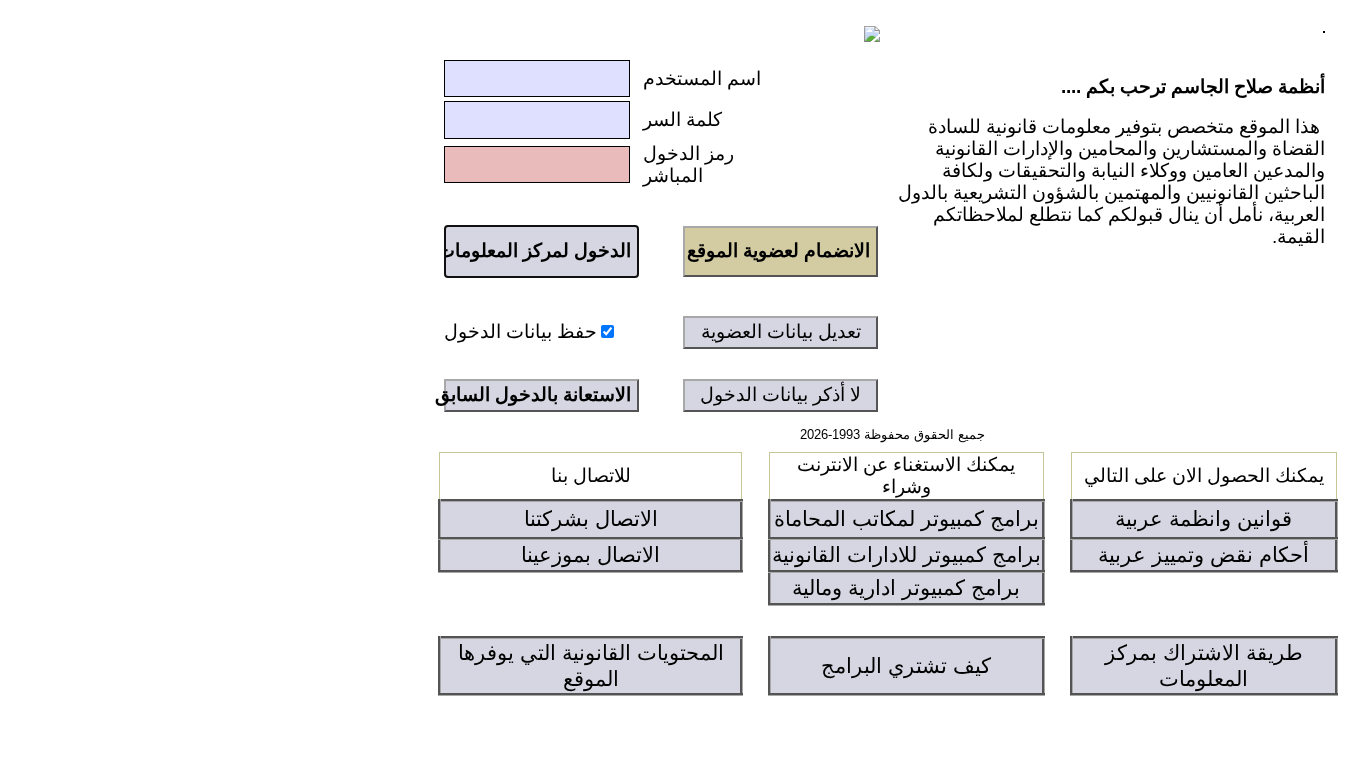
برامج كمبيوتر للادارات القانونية (906, 555)
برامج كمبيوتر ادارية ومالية (906, 588)
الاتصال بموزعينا (590, 555)
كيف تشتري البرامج (906, 666)
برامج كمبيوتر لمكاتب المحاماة (906, 519)
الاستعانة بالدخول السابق (537, 394)
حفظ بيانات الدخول (520, 331)
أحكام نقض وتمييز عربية (1203, 555)
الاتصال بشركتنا (591, 519)
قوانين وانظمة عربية (1203, 519)
